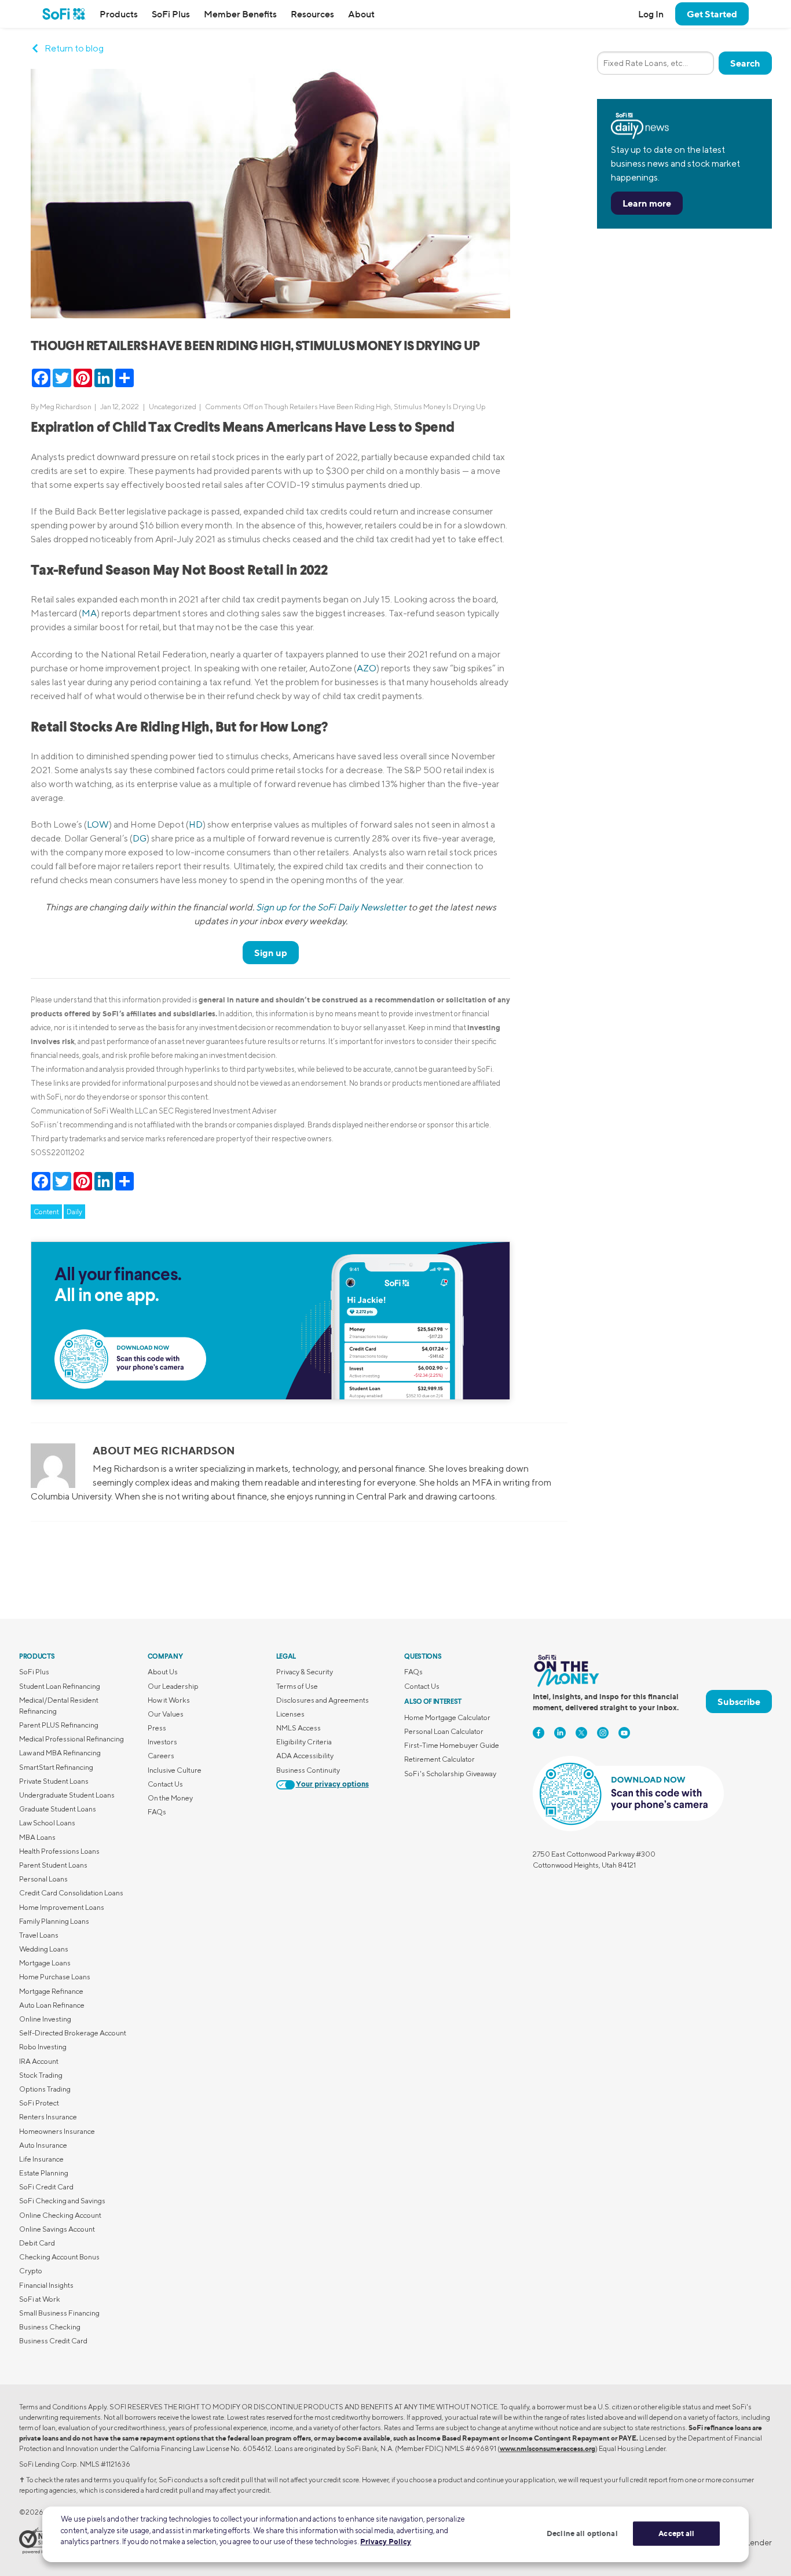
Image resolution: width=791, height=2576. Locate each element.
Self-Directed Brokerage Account (73, 2033)
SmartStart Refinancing (56, 1767)
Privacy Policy (386, 2541)
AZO (367, 668)
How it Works (169, 1700)
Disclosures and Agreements (323, 1700)
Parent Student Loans (53, 1865)
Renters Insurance (48, 2117)
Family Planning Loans (54, 1921)
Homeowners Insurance (57, 2131)
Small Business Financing (59, 2313)
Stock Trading (41, 2075)
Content (46, 1212)
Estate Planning (44, 2173)
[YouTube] (624, 1733)
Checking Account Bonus (59, 2257)
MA (89, 613)
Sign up (271, 953)
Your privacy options (332, 1785)
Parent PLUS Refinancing (59, 1725)
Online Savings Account (57, 2229)
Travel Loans (39, 1935)
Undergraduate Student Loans (67, 1795)
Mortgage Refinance (51, 1991)
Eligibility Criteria (304, 1742)
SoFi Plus (171, 14)
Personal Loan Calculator (444, 1731)
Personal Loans (43, 1879)
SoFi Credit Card (46, 2187)
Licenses (290, 1714)
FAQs (157, 1812)
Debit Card (37, 2243)
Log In (651, 14)
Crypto (31, 2271)
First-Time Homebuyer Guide (452, 1745)
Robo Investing (43, 2047)
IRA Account (39, 2061)
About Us (163, 1672)
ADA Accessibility (305, 1756)
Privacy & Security (305, 1672)
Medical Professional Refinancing (72, 1739)
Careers (161, 1756)
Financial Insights (46, 2285)
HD (196, 824)
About (361, 14)
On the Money (170, 1798)
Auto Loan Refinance (52, 2005)
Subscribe (739, 1702)
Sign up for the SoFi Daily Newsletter (331, 907)
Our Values (166, 1714)
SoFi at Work (40, 2299)
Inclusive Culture (175, 1770)
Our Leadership (173, 1686)
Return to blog (74, 48)
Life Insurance (41, 2159)
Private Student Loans (54, 1781)
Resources (312, 14)
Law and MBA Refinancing (60, 1753)
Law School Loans (47, 1823)
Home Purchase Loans (55, 1977)
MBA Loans (37, 1837)
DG (140, 838)
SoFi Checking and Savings (62, 2201)
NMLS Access (299, 1728)
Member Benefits (240, 14)
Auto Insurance (43, 2145)
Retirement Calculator (440, 1759)
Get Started (712, 14)
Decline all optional (582, 2533)
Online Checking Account (60, 2215)
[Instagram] (603, 1733)
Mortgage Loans (45, 1963)
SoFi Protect (39, 2103)
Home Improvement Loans (62, 1907)
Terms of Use (297, 1686)
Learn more (647, 203)
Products (119, 14)
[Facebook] (539, 1733)
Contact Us (165, 1784)
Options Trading (45, 2089)
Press (157, 1728)
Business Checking (50, 2327)
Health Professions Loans (59, 1851)
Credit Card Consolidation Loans (71, 1893)
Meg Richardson (66, 407)
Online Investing (45, 2019)
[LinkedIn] (560, 1733)
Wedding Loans (44, 1949)
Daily (74, 1212)
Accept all (676, 2533)
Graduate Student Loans (58, 1809)
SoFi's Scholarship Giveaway (450, 1774)
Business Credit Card (53, 2341)
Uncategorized (173, 407)
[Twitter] (581, 1733)
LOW (98, 824)
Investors (162, 1742)
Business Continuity (308, 1770)
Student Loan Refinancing (60, 1686)
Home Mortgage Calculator (447, 1717)
